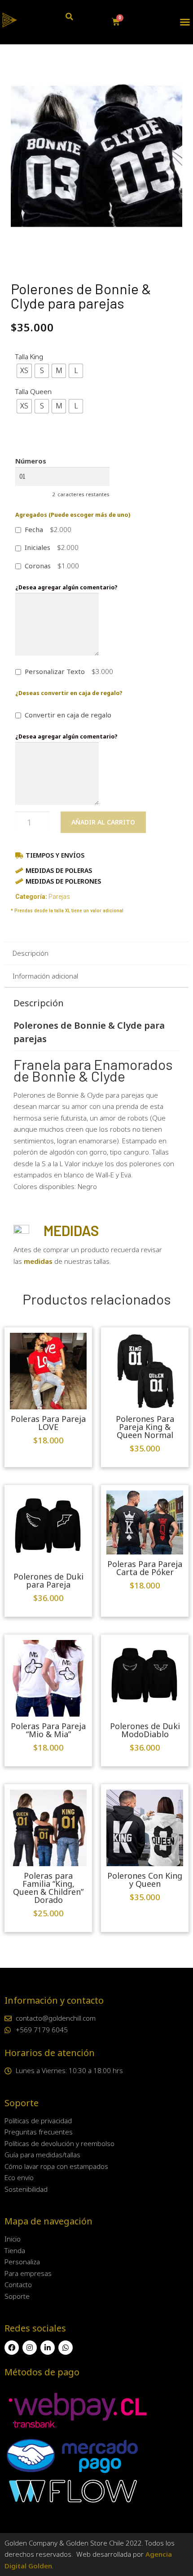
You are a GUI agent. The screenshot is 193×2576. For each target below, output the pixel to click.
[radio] (24, 371)
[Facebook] (12, 2348)
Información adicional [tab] (45, 976)
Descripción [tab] (31, 953)
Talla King (29, 356)
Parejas (59, 897)
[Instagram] (30, 2348)
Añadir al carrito (103, 822)
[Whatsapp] (66, 2348)
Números (31, 461)
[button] (185, 22)
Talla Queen (33, 391)
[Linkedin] (48, 2348)
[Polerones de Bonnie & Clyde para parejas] (96, 156)
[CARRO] (116, 22)
